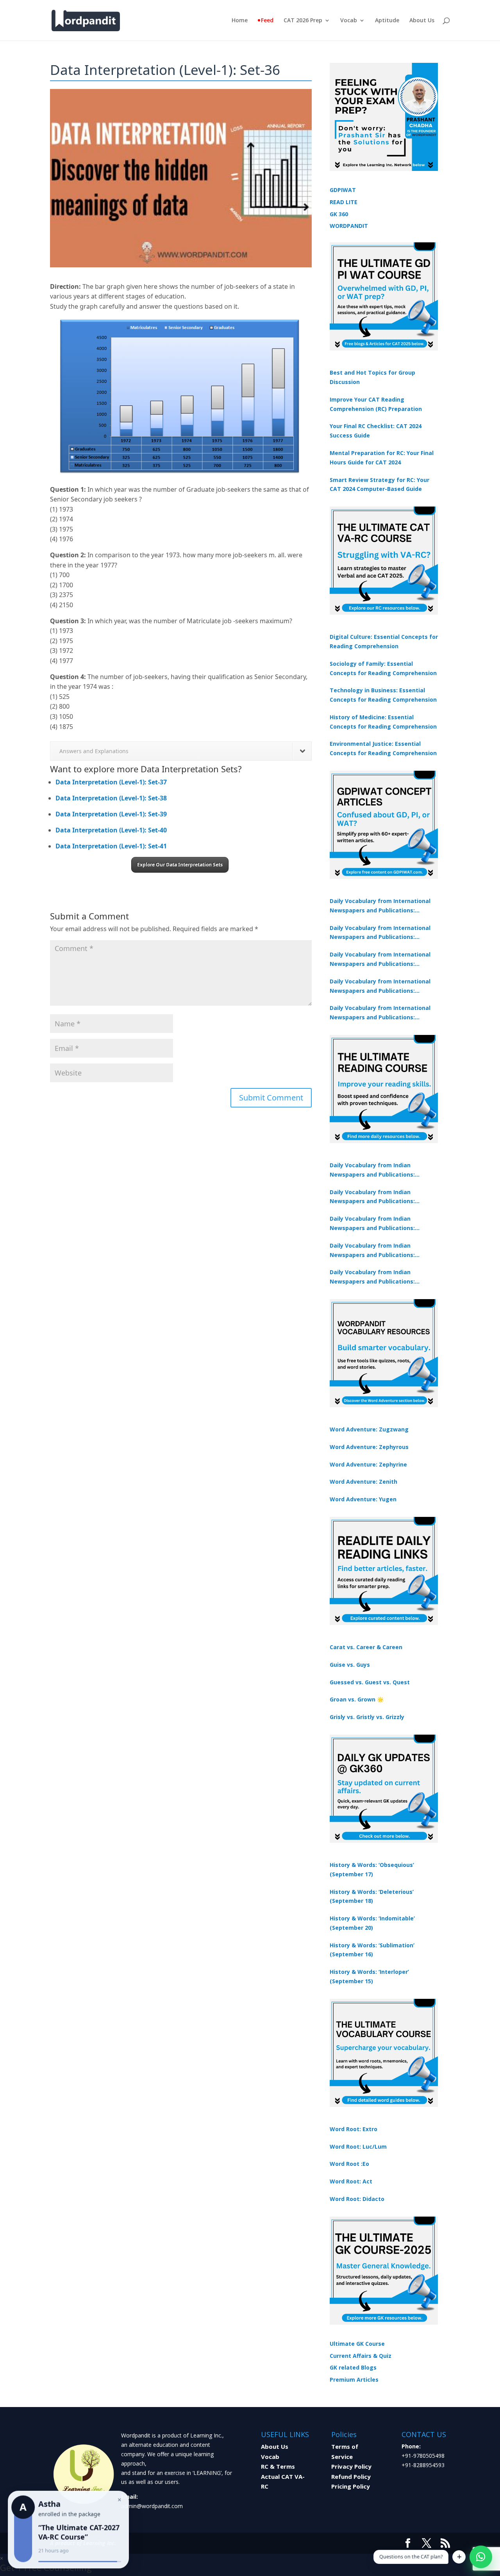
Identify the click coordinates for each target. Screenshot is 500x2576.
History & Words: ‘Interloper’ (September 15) (369, 1976)
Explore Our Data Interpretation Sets (180, 865)
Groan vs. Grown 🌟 (357, 1699)
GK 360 (339, 214)
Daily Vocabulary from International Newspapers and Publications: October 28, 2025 (380, 960)
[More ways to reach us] (459, 2557)
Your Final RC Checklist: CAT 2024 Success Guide (376, 431)
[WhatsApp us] (481, 2557)
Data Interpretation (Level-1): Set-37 (111, 782)
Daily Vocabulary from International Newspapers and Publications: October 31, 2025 (380, 906)
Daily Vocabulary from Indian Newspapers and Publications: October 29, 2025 (372, 1277)
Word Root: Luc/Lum (358, 2147)
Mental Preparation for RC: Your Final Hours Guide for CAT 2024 (382, 458)
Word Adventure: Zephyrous (369, 1447)
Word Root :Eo (349, 2164)
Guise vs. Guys (350, 1665)
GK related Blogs (353, 2367)
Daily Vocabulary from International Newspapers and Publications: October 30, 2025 (380, 933)
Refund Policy (351, 2476)
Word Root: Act (351, 2181)
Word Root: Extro (354, 2129)
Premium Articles (354, 2380)
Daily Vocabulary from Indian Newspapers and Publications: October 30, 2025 (372, 1197)
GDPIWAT (343, 190)
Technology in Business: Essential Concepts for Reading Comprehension (383, 695)
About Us (422, 21)
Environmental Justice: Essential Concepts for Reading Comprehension (383, 748)
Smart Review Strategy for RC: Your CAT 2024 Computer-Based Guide (379, 484)
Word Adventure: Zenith (363, 1482)
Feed (267, 21)
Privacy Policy (351, 2466)
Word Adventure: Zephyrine (368, 1464)
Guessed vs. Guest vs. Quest (370, 1682)
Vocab (349, 21)
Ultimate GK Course (357, 2344)
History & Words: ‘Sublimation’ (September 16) (372, 1950)
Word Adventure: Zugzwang (369, 1429)
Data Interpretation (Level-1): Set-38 (111, 798)
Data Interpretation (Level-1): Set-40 (111, 830)
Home (240, 21)
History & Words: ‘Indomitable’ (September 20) (372, 1923)
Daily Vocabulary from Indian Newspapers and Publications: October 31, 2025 (372, 1170)
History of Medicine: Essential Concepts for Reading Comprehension (383, 722)
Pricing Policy (351, 2486)
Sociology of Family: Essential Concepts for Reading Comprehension (383, 668)
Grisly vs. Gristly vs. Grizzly (367, 1717)
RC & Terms (278, 2466)
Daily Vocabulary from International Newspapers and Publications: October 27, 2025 (380, 987)
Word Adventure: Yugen (363, 1499)
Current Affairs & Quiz (361, 2356)
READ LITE (344, 202)
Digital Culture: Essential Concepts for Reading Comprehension (384, 641)
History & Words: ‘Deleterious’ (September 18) (372, 1896)
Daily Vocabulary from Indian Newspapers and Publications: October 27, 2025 (372, 1251)
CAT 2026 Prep (303, 21)
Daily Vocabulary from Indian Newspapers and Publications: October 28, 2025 (372, 1224)
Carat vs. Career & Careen (366, 1647)
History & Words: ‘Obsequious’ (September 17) (372, 1869)
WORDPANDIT (349, 226)
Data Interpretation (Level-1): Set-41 (111, 846)
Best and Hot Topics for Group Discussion (372, 377)
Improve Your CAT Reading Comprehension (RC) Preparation (376, 404)
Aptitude (387, 21)
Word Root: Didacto (357, 2199)
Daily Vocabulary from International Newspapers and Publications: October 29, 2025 (380, 1013)
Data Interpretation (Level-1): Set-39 (111, 814)
